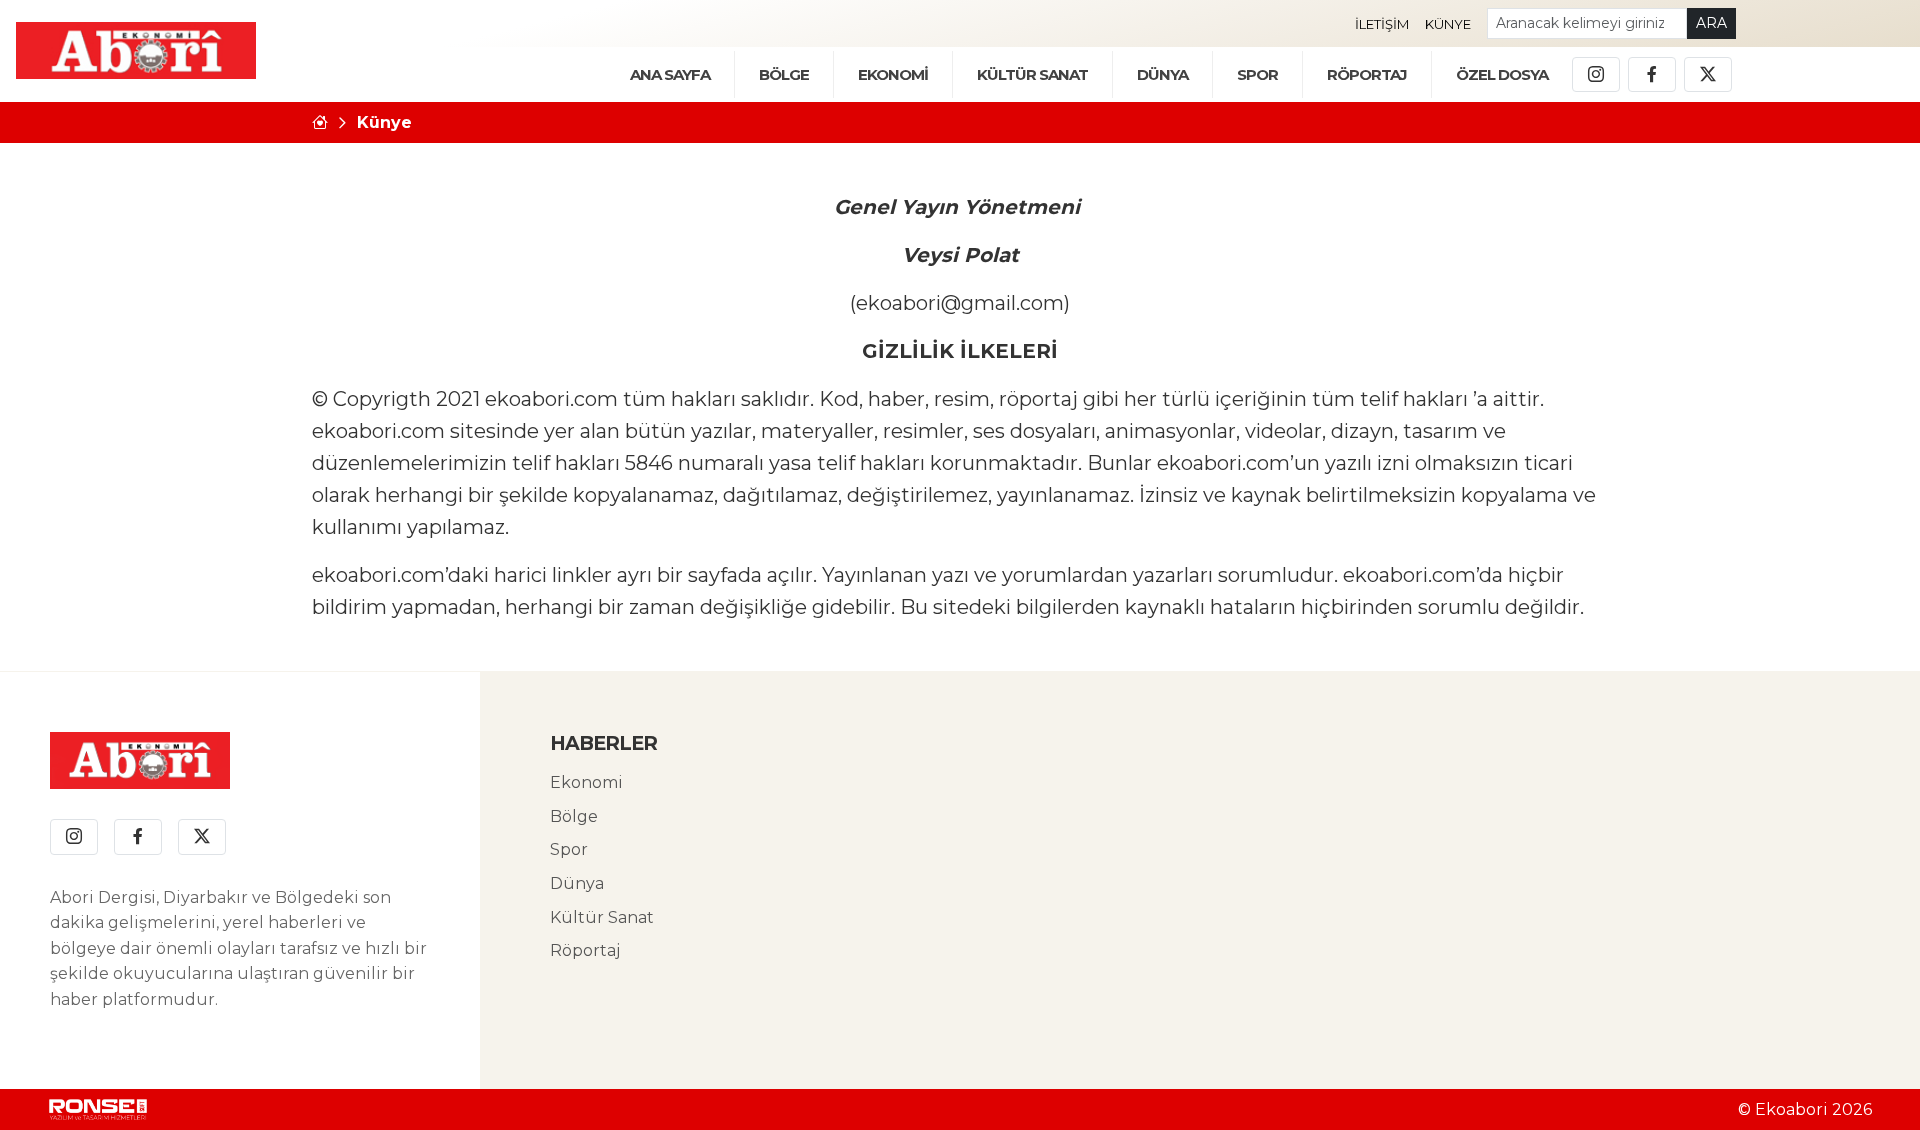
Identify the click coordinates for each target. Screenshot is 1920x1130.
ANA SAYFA (670, 74)
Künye (1448, 24)
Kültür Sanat (602, 917)
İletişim (1382, 24)
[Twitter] (1708, 75)
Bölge (574, 816)
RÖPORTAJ (1367, 74)
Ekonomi (586, 782)
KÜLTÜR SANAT (1032, 74)
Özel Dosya (1502, 74)
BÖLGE (784, 74)
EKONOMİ (893, 74)
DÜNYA (1162, 74)
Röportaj (585, 950)
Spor (1257, 74)
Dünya (577, 883)
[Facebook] (1652, 75)
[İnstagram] (1596, 75)
